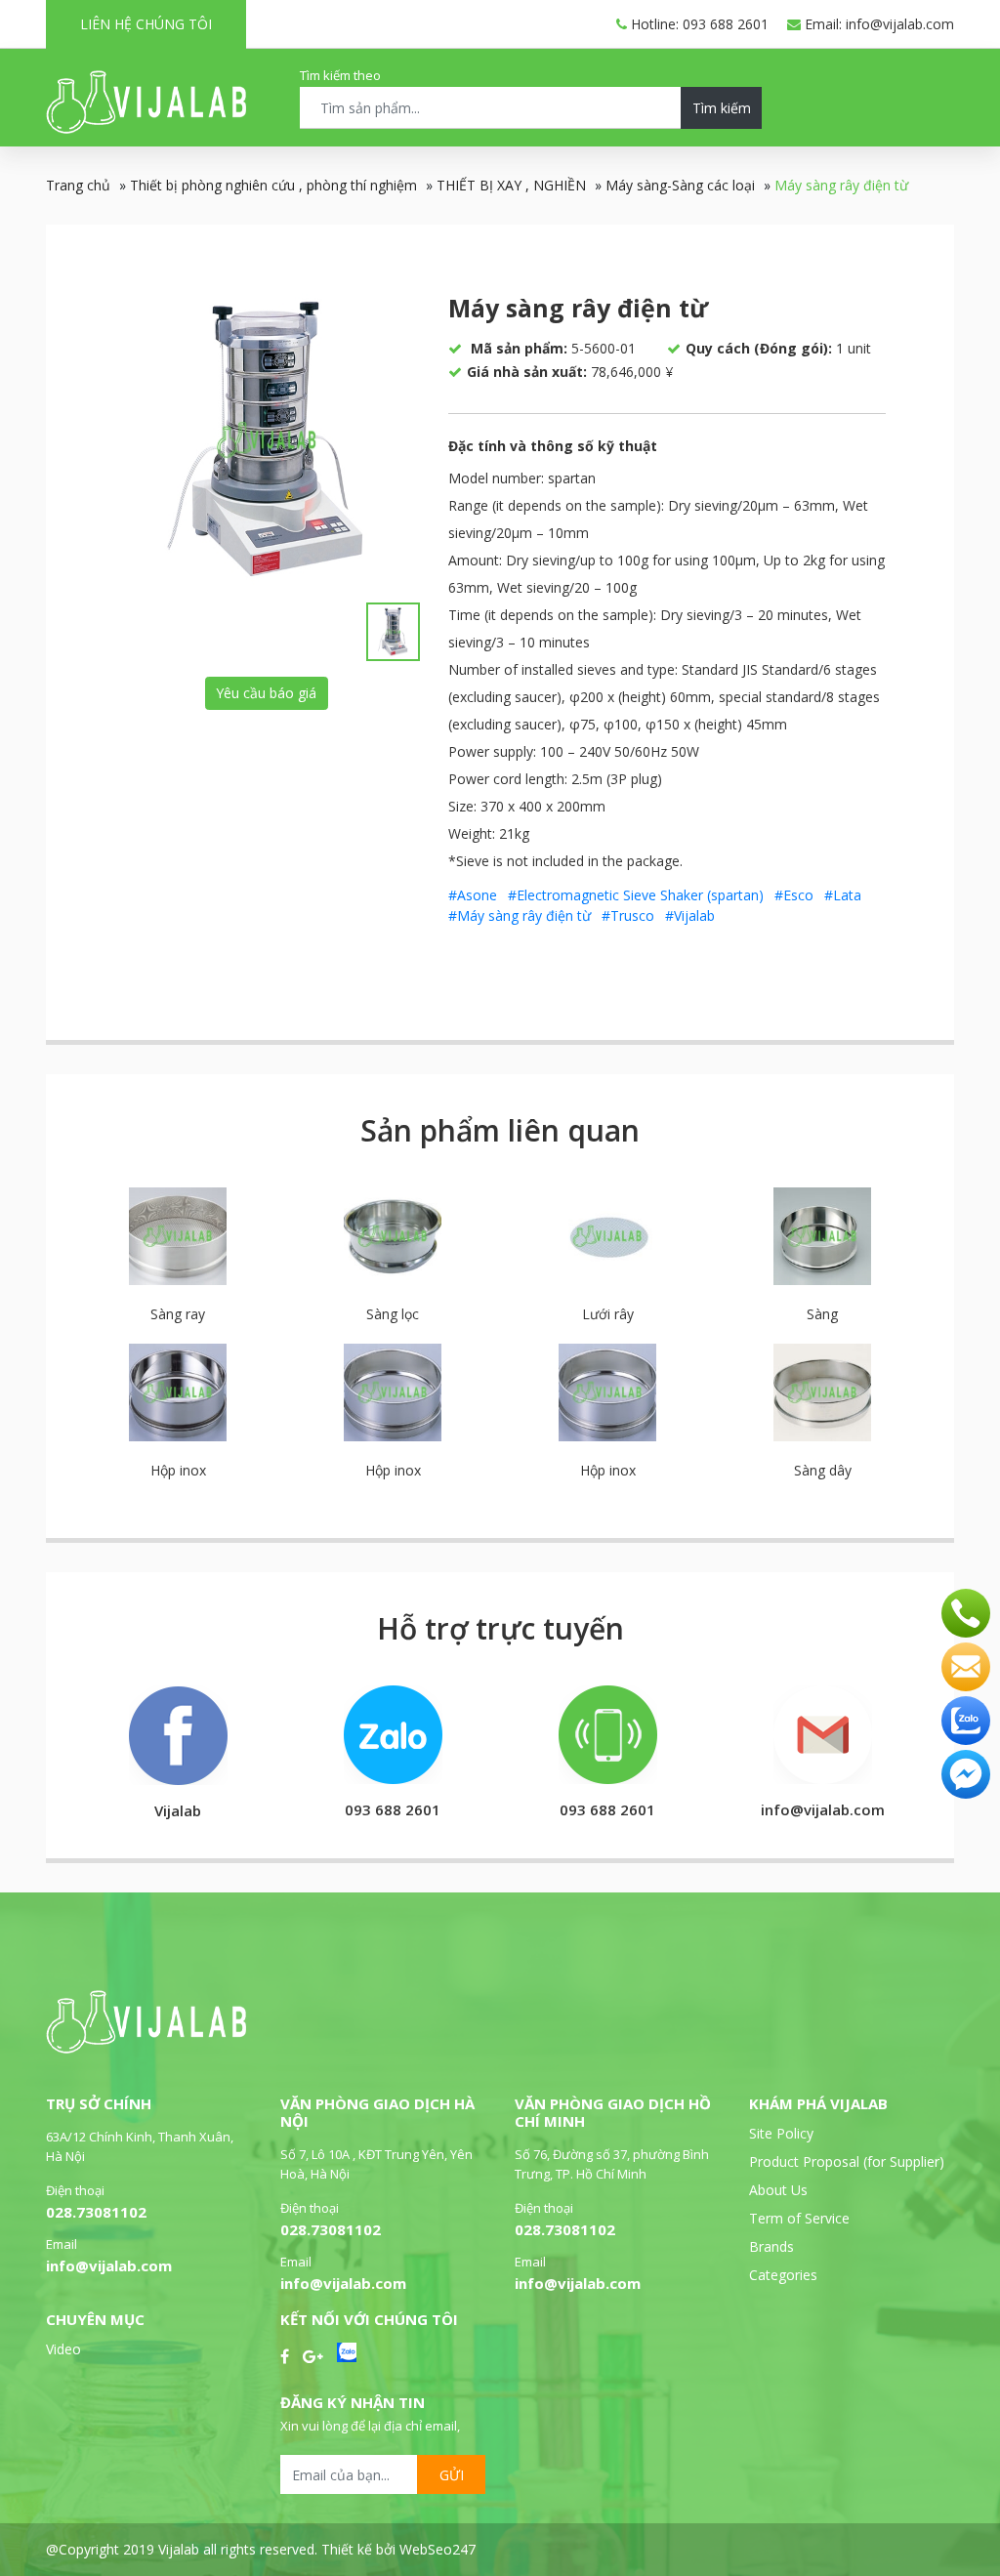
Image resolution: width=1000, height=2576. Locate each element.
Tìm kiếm (722, 108)
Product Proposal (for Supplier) (847, 2161)
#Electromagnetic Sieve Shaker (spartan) (636, 895)
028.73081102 (96, 2212)
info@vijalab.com (109, 2265)
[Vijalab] (146, 2048)
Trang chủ (78, 185)
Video (63, 2349)
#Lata (843, 895)
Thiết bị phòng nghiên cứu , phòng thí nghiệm (273, 185)
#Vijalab (690, 915)
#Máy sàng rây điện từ (520, 915)
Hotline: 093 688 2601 (698, 24)
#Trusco (628, 915)
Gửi (452, 2475)
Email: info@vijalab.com (877, 24)
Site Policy (781, 2133)
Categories (783, 2275)
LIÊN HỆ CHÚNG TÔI (146, 24)
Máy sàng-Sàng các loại (680, 185)
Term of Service (799, 2218)
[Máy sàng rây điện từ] (267, 439)
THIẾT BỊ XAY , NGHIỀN (511, 185)
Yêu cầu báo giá (266, 693)
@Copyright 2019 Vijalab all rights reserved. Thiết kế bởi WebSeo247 (261, 2549)
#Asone (473, 895)
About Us (778, 2190)
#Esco (794, 895)
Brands (771, 2246)
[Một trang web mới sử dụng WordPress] (146, 128)
